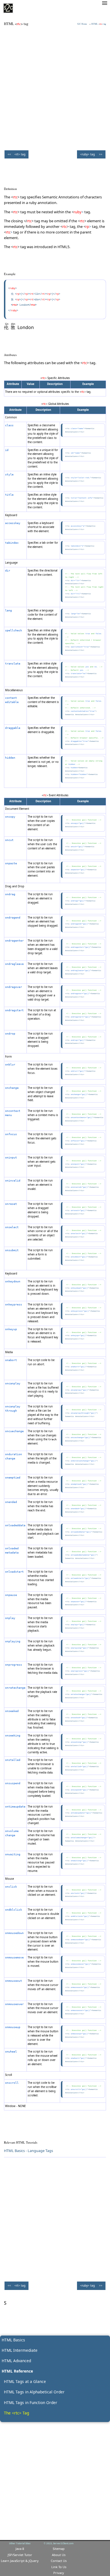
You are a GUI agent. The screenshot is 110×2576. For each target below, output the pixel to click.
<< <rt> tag (16, 154)
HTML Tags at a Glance (25, 2381)
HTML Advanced (16, 2361)
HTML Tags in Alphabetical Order (34, 2392)
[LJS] (8, 8)
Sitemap (59, 2549)
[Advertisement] (55, 87)
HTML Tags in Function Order (31, 2402)
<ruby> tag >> (91, 154)
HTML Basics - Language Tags (28, 2151)
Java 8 (20, 2549)
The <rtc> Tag (16, 2413)
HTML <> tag (99, 24)
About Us (59, 2555)
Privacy (59, 2573)
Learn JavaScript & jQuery (20, 2561)
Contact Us (59, 2561)
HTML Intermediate (20, 2350)
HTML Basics (13, 2340)
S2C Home (82, 24)
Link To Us (59, 2567)
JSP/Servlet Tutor (20, 2555)
